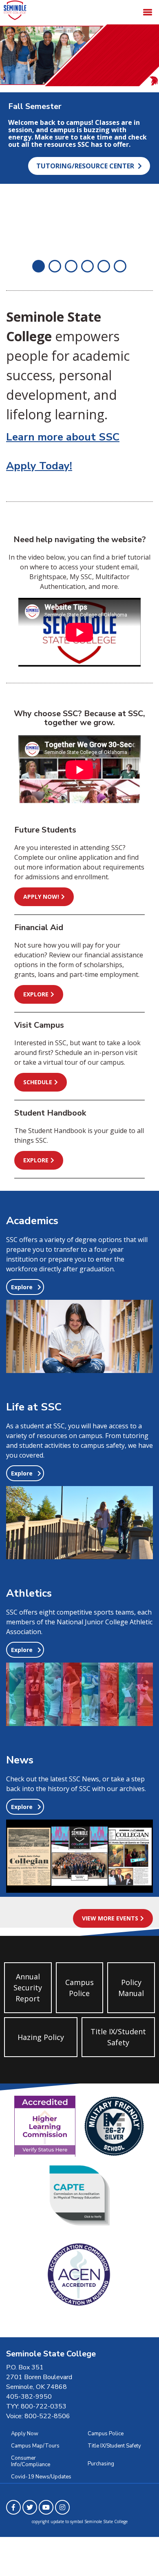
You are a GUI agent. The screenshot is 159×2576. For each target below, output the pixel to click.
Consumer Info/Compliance (31, 2461)
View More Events (110, 1918)
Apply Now (25, 2434)
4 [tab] (88, 266)
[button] (25, 1287)
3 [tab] (71, 266)
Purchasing (101, 2464)
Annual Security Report (28, 1988)
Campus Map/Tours (35, 2446)
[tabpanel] (79, 137)
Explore (36, 994)
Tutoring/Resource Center (86, 166)
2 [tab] (55, 266)
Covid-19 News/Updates (41, 2477)
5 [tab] (104, 266)
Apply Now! (41, 897)
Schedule (38, 1082)
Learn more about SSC (63, 437)
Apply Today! (39, 466)
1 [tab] (39, 266)
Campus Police (79, 1988)
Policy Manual (131, 1988)
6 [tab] (120, 266)
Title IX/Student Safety (118, 2037)
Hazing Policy (41, 2037)
